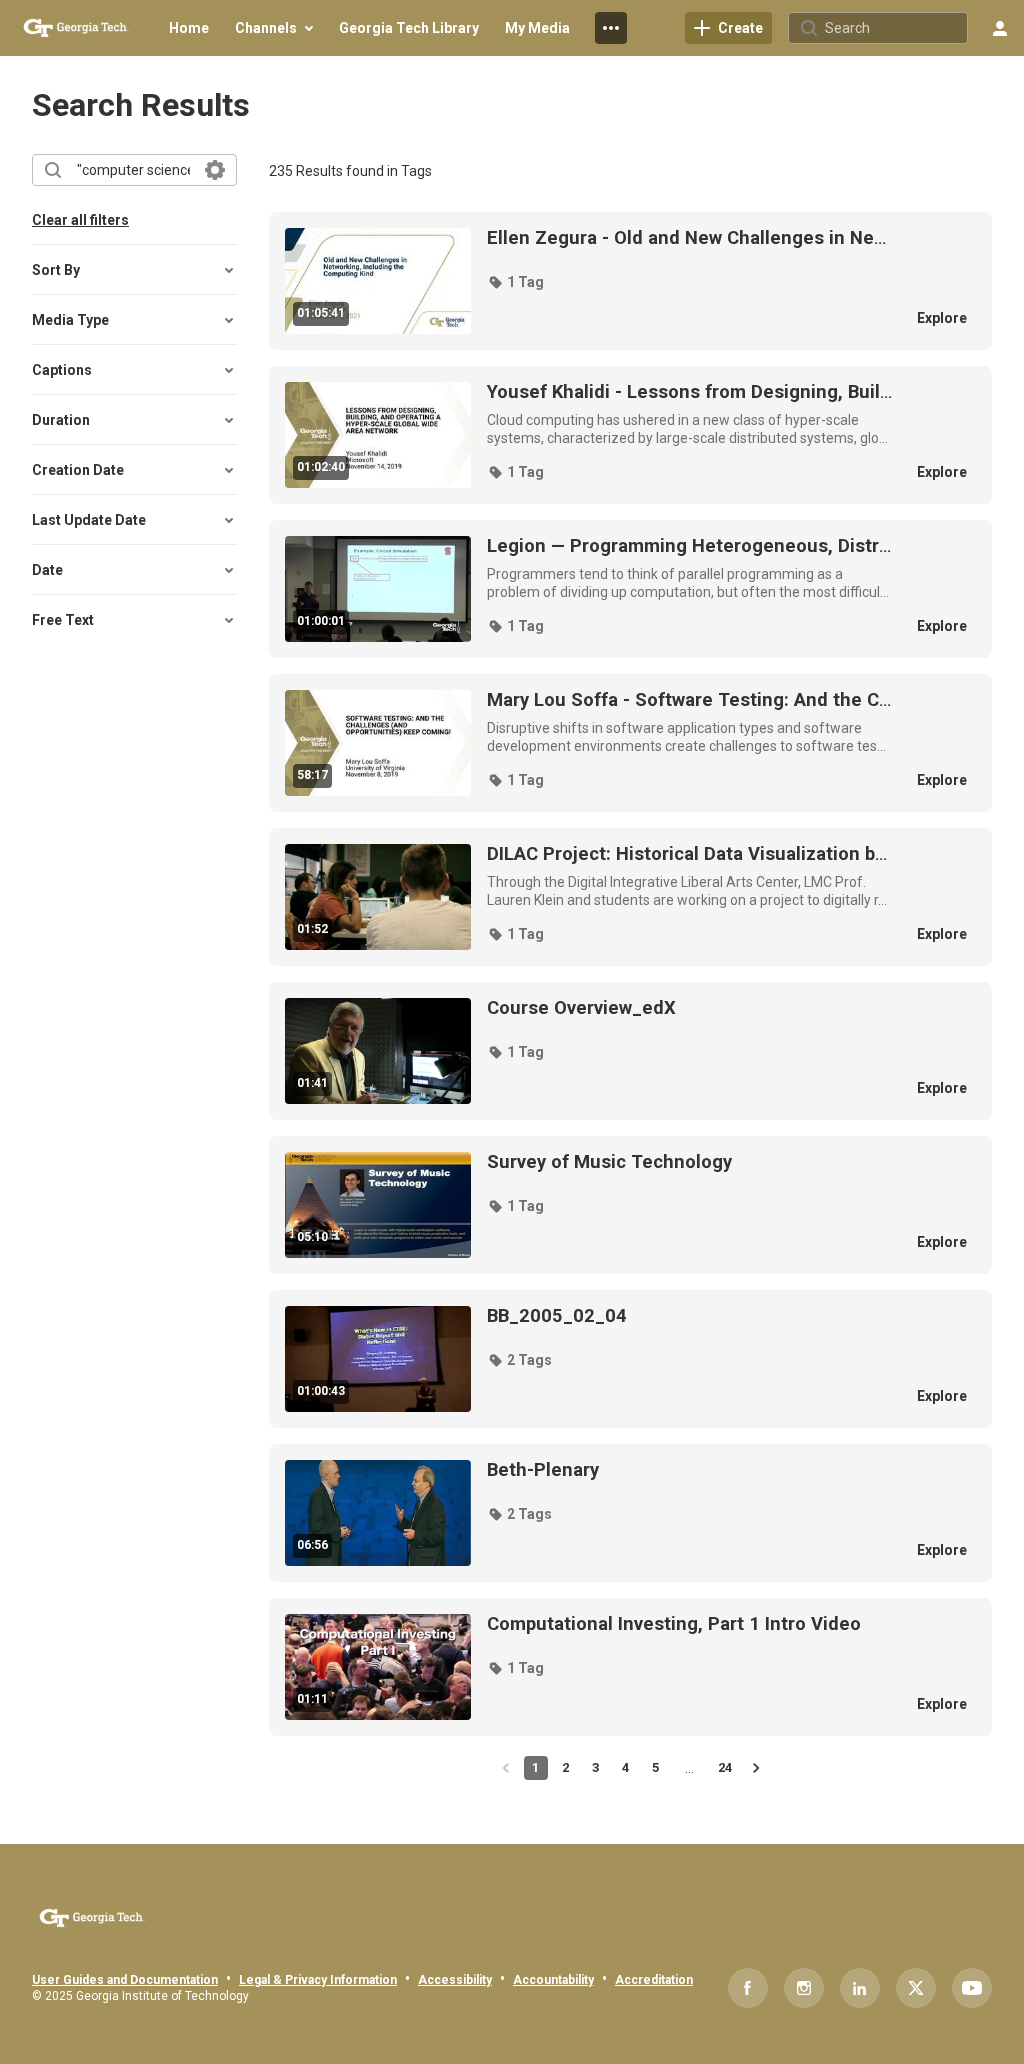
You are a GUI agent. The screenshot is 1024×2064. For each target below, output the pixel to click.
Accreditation (654, 1980)
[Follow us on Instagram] (804, 1988)
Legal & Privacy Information (318, 1980)
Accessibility (455, 1980)
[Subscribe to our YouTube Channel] (972, 1988)
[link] (728, 28)
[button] (515, 282)
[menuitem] (189, 28)
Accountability (553, 1980)
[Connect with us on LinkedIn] (860, 1988)
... (686, 238)
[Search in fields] (215, 170)
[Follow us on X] (916, 1988)
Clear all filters (80, 220)
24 (725, 1767)
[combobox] (133, 170)
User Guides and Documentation (125, 1980)
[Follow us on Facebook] (748, 1988)
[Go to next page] (756, 1768)
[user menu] (1000, 28)
